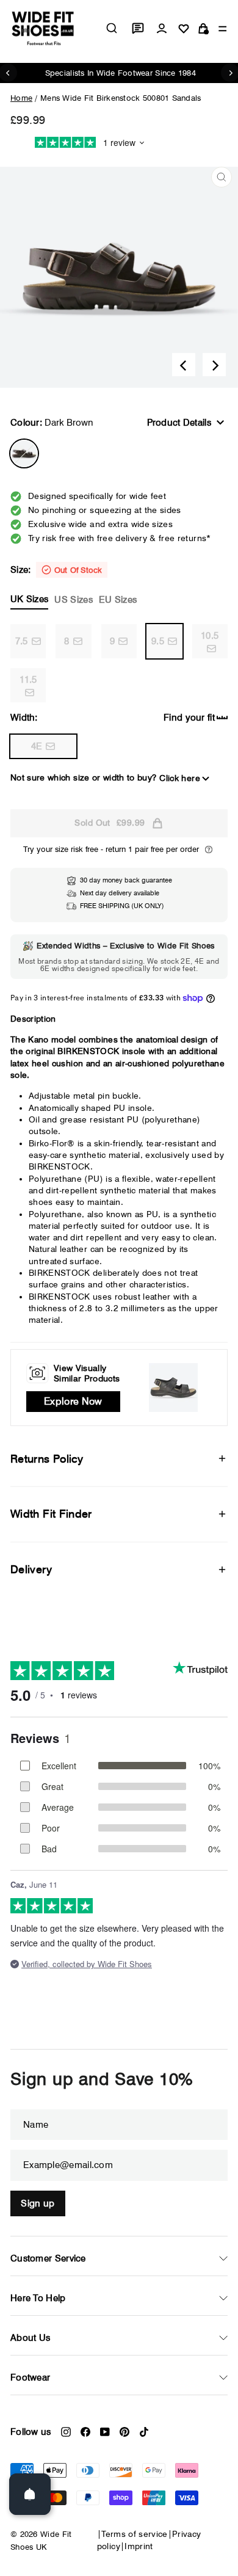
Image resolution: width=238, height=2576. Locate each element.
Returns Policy (47, 1459)
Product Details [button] (179, 423)
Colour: (52, 423)
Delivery (31, 1569)
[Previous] (184, 365)
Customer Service (48, 2258)
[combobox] (112, 28)
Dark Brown (24, 453)
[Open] (30, 2494)
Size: (74, 585)
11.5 (28, 680)
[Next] (214, 365)
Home (21, 98)
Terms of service (135, 2534)
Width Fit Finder (51, 1514)
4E (37, 746)
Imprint (139, 2546)
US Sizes (73, 600)
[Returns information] (209, 850)
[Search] (112, 28)
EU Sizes (118, 600)
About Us (30, 2338)
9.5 (158, 641)
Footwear (30, 2378)
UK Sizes (29, 599)
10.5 (210, 636)
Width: (24, 718)
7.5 (22, 641)
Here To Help (38, 2298)
